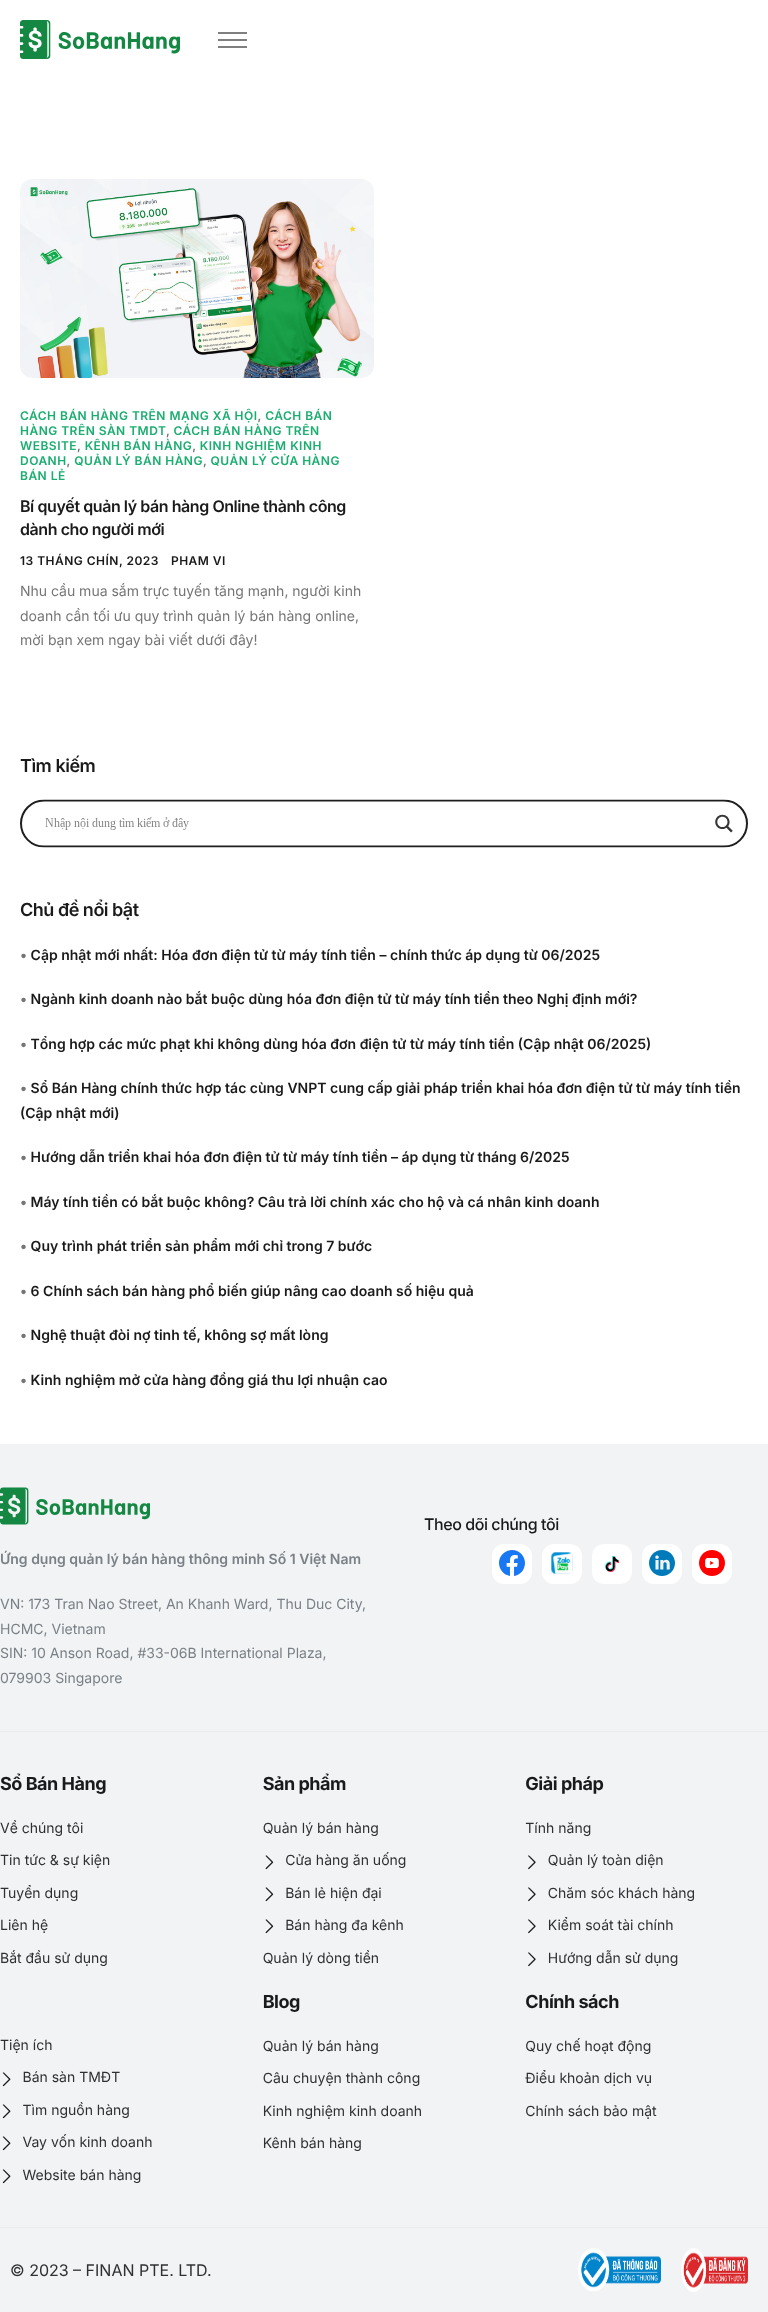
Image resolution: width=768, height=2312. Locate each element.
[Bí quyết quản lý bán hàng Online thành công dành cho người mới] (197, 278)
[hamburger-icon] (232, 40)
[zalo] (562, 1564)
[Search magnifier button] (724, 823)
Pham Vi (198, 560)
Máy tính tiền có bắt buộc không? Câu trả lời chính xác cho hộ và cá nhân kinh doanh (315, 1202)
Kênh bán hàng (139, 445)
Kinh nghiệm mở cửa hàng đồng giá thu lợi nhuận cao (209, 1380)
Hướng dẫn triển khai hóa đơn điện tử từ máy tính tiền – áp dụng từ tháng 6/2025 (300, 1157)
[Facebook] (512, 1564)
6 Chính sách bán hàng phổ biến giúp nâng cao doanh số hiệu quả (252, 1291)
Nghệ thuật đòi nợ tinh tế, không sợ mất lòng (180, 1335)
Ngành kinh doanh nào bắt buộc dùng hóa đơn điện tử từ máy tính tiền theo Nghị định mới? (334, 999)
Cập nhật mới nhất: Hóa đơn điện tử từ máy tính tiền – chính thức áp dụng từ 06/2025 (315, 955)
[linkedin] (662, 1564)
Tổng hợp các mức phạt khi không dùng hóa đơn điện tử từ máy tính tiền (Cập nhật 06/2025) (341, 1044)
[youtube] (712, 1564)
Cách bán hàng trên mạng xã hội (139, 415)
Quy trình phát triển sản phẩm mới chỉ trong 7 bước (202, 1246)
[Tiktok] (612, 1564)
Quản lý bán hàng (138, 460)
